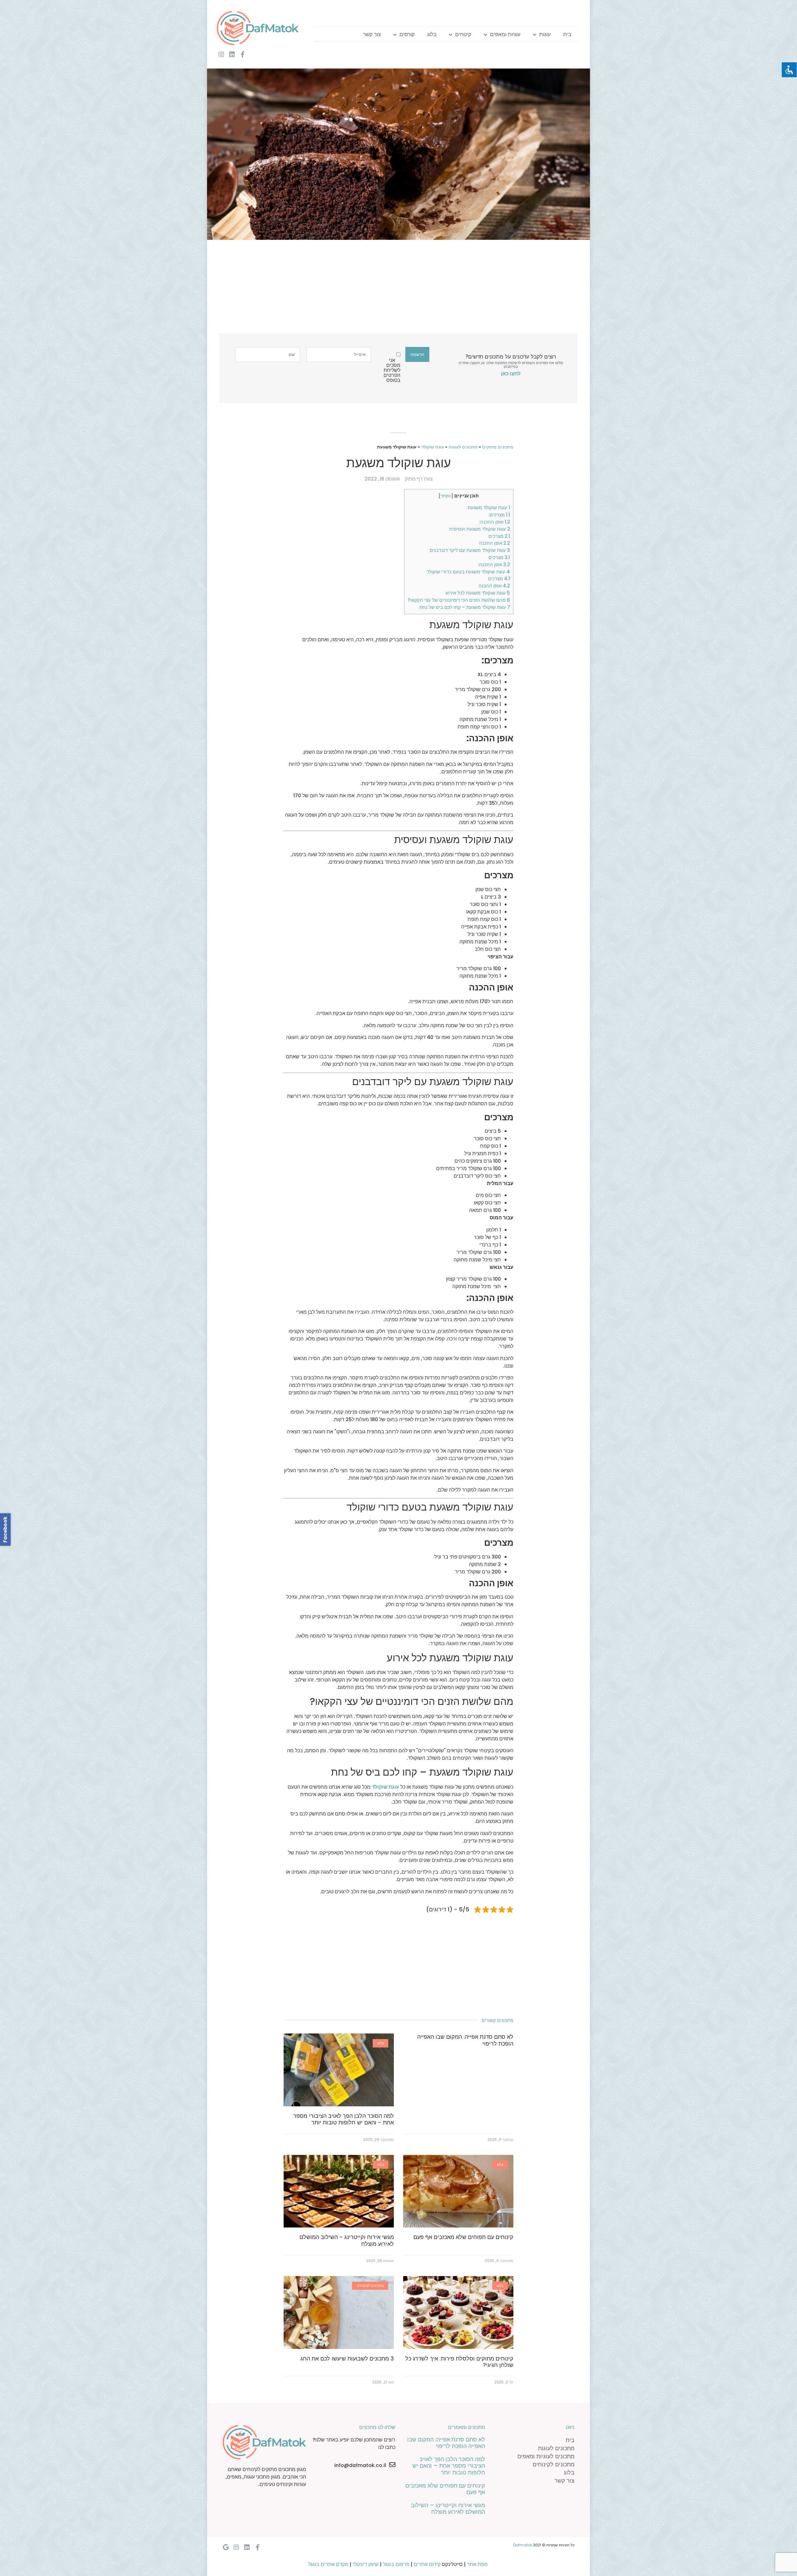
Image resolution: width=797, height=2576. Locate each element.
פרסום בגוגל (396, 2564)
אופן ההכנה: (495, 522)
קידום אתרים (427, 2564)
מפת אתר (477, 2564)
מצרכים (499, 536)
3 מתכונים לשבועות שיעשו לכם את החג (347, 2358)
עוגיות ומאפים (505, 34)
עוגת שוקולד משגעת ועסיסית (480, 529)
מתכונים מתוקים (498, 447)
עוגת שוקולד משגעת (489, 508)
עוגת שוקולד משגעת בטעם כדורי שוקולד (468, 572)
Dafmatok (523, 2545)
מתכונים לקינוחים (554, 2464)
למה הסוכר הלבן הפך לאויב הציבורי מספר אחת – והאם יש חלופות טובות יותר (344, 2119)
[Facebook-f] (243, 55)
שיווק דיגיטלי (366, 2564)
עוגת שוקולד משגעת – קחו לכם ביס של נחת (465, 607)
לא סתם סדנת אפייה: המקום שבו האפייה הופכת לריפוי (465, 2040)
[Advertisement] (403, 290)
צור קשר (372, 34)
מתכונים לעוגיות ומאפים (546, 2456)
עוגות (545, 34)
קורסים (407, 34)
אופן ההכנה (495, 543)
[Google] (226, 2547)
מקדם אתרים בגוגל (328, 2564)
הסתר (446, 496)
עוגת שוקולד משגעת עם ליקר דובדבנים (470, 550)
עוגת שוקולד (433, 447)
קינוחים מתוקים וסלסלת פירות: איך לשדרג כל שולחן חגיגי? (459, 2362)
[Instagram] (221, 55)
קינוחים (463, 34)
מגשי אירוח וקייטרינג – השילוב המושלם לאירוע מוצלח (347, 2240)
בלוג (432, 34)
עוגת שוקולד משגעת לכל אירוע (478, 593)
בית (567, 34)
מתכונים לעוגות (463, 447)
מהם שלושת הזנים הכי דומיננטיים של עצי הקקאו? (459, 600)
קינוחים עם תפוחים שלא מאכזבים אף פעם (463, 2237)
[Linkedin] (232, 55)
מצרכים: (499, 515)
